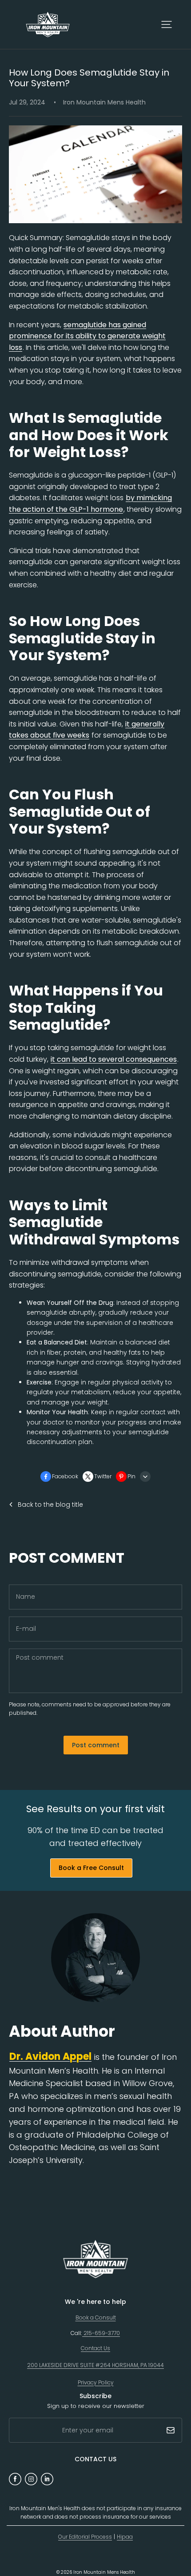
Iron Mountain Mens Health (104, 2572)
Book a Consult (96, 2317)
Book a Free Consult (91, 1868)
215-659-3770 (101, 2333)
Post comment (96, 1745)
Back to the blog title (50, 1505)
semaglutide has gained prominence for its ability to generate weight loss (87, 336)
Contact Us (95, 2348)
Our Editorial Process (85, 2537)
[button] (167, 24)
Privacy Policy (96, 2382)
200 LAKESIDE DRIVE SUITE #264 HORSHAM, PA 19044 (95, 2365)
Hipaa (125, 2537)
